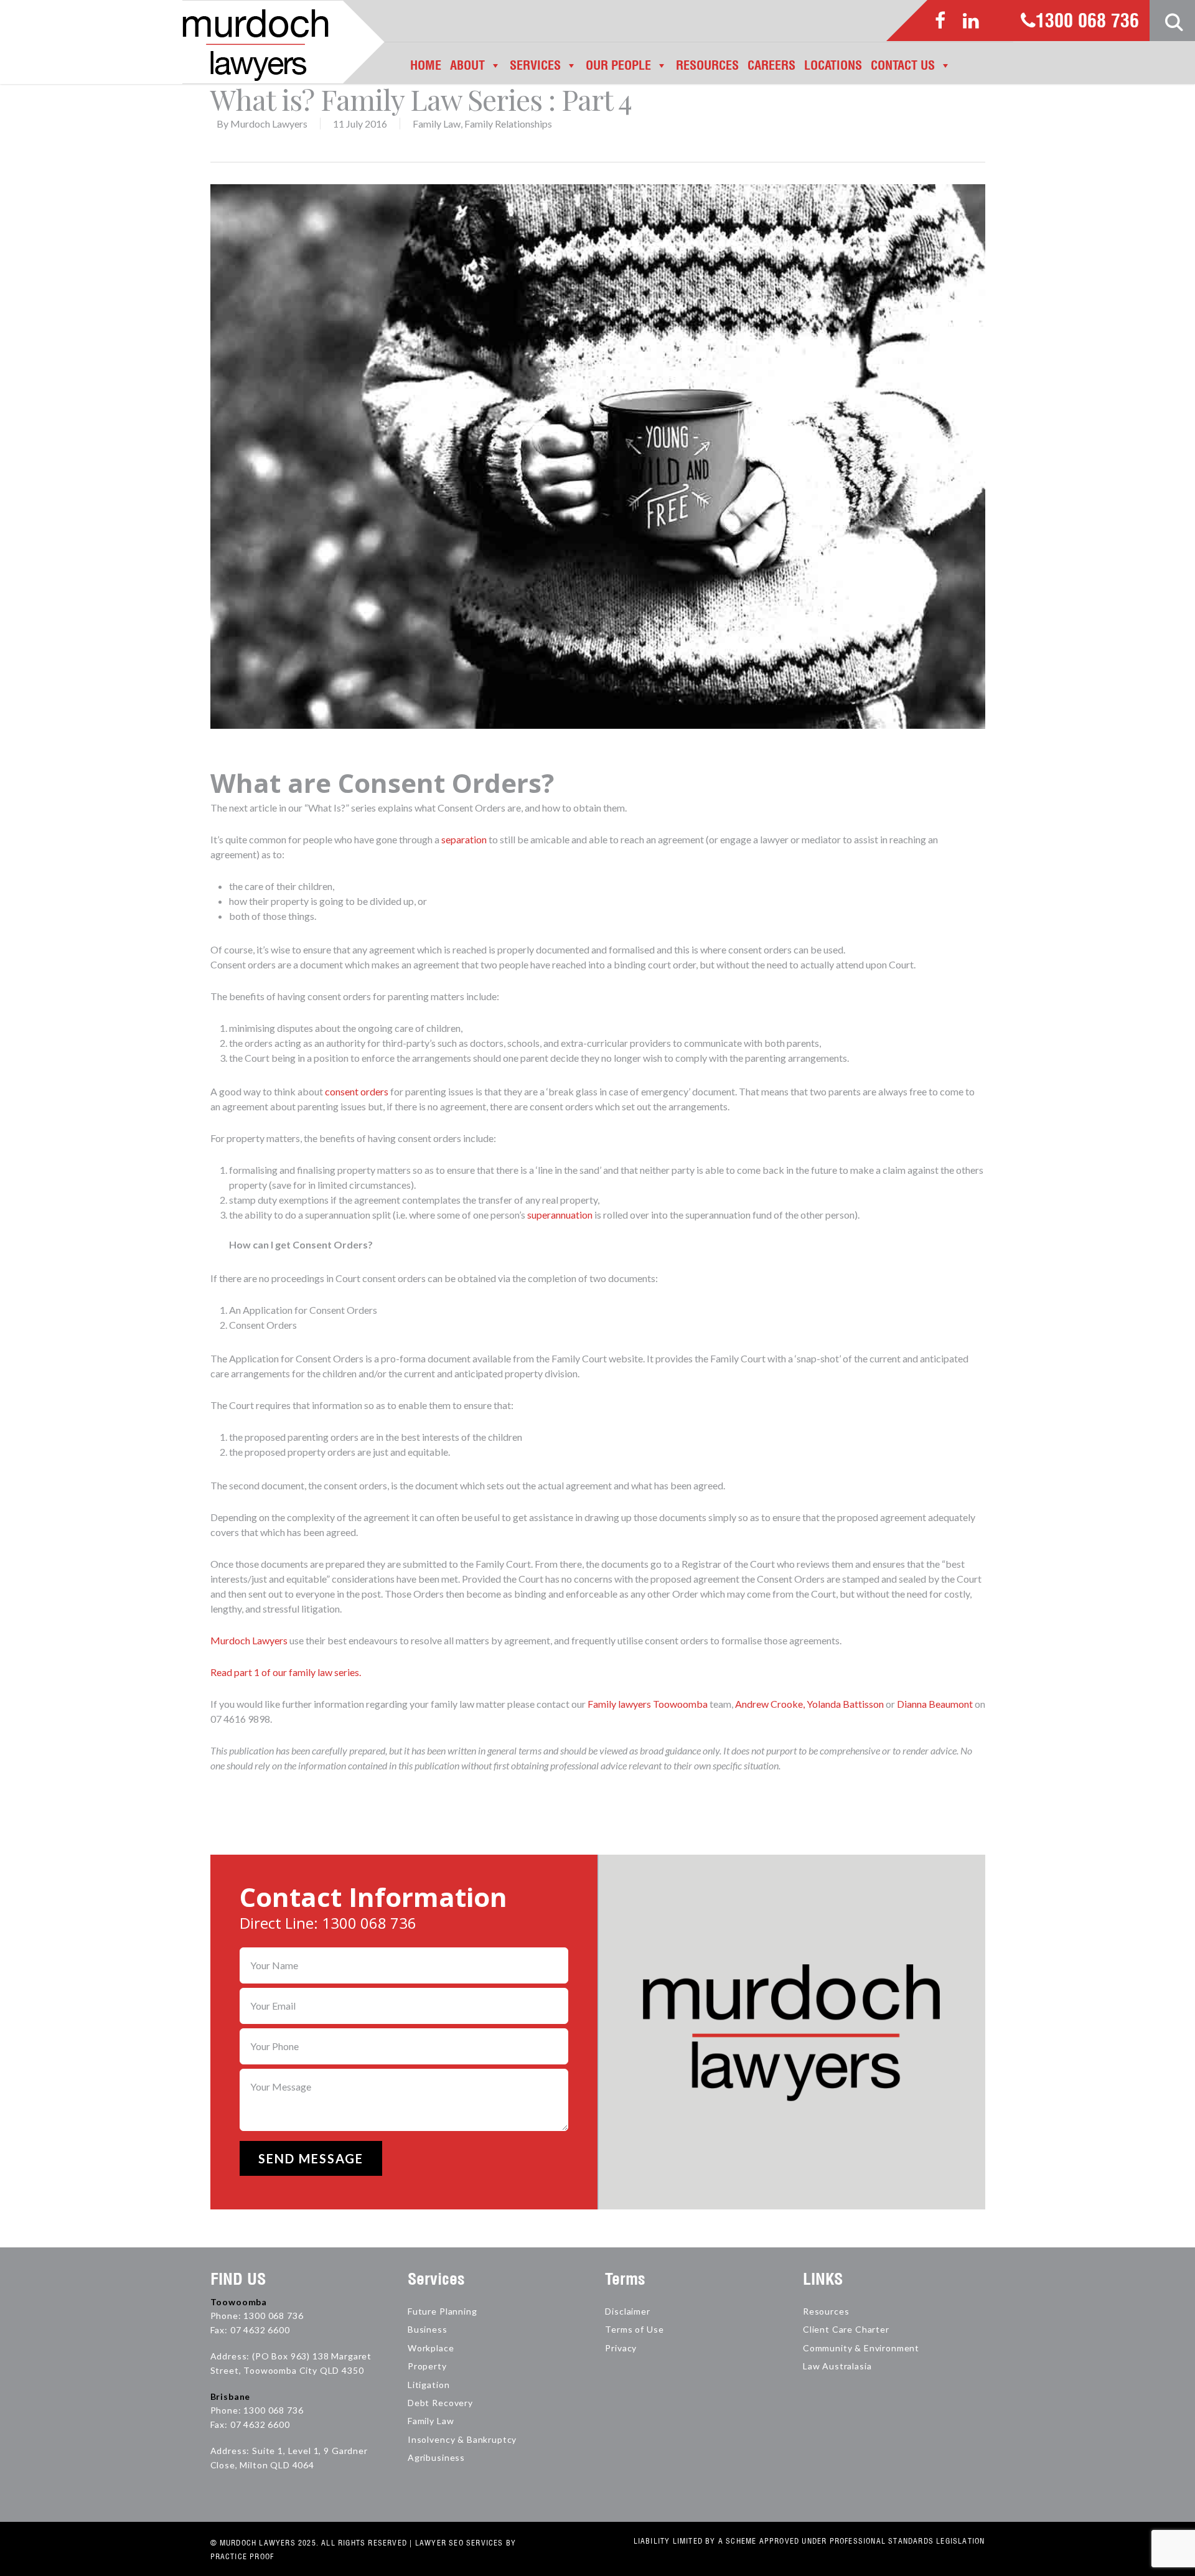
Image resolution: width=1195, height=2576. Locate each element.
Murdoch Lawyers (269, 124)
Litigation (429, 2385)
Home (426, 65)
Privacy (621, 2348)
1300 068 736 (1087, 22)
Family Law (437, 124)
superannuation (560, 1215)
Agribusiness (436, 2457)
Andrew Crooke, (770, 1704)
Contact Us (903, 65)
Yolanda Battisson (845, 1704)
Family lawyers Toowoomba (648, 1704)
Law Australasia (837, 2366)
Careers (771, 65)
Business (428, 2329)
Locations (833, 65)
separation (464, 839)
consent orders (357, 1091)
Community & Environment (861, 2348)
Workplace (431, 2348)
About (467, 65)
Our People (618, 65)
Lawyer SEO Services (459, 2543)
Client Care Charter (846, 2329)
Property (427, 2366)
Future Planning (443, 2311)
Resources (707, 65)
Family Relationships (508, 124)
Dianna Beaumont (935, 1704)
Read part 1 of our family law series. (286, 1672)
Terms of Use (634, 2329)
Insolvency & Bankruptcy (462, 2439)
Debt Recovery (440, 2403)
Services (535, 65)
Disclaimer (627, 2311)
